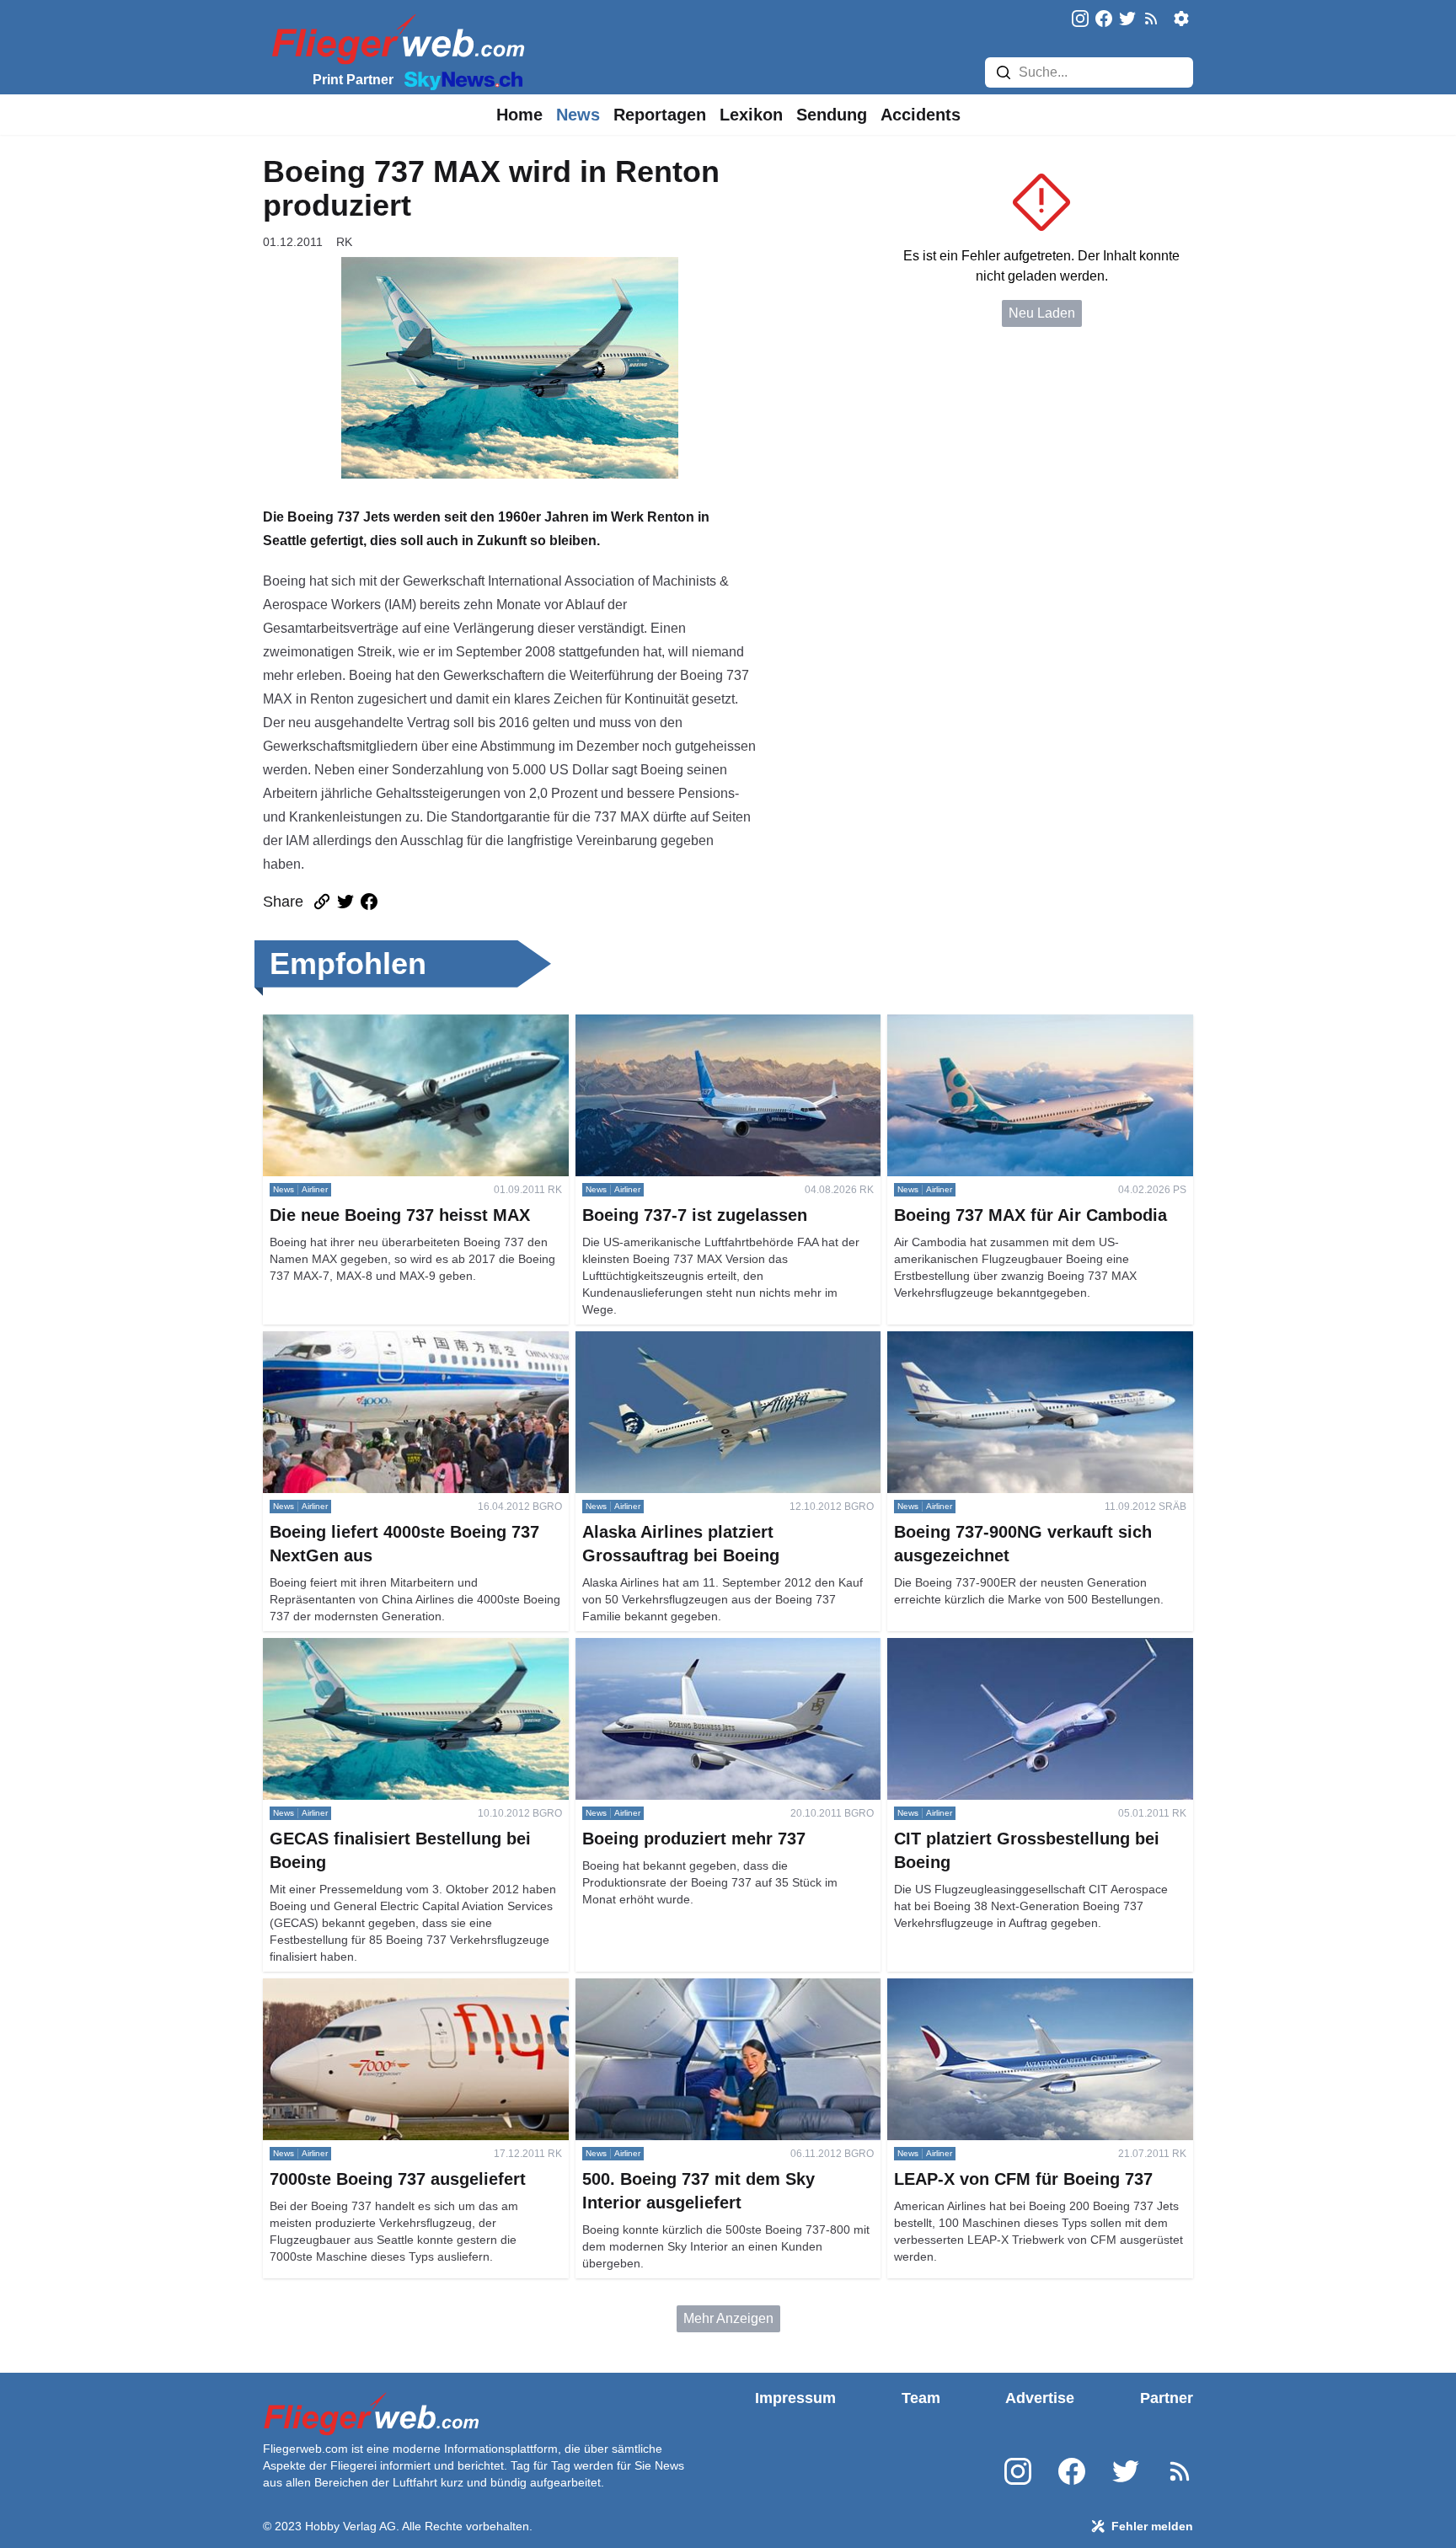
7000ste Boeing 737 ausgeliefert (360, 1988)
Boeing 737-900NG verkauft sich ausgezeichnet (1030, 1341)
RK (344, 242)
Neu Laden (1042, 313)
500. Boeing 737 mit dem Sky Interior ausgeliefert (722, 1988)
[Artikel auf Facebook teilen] (369, 902)
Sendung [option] (832, 115)
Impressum (795, 2398)
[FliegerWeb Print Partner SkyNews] (460, 79)
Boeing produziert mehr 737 (658, 1648)
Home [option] (519, 115)
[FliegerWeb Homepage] (395, 38)
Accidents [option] (921, 115)
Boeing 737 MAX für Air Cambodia (990, 1024)
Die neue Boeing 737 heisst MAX (362, 1024)
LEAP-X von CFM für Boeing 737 (986, 1988)
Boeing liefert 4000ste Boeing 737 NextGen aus (405, 1341)
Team (921, 2398)
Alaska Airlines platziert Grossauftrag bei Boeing (720, 1341)
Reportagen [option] (660, 115)
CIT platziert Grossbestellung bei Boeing (1008, 1648)
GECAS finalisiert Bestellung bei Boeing (383, 1648)
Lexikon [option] (751, 115)
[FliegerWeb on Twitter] (1127, 20)
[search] (1004, 72)
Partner (1167, 2398)
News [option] (578, 115)
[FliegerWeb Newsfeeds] (1151, 19)
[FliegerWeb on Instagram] (1080, 20)
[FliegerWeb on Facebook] (1104, 20)
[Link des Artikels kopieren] (322, 902)
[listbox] (519, 115)
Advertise (1040, 2398)
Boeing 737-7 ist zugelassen (661, 1024)
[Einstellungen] (1181, 19)
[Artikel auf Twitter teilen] (345, 902)
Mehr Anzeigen (728, 2318)
